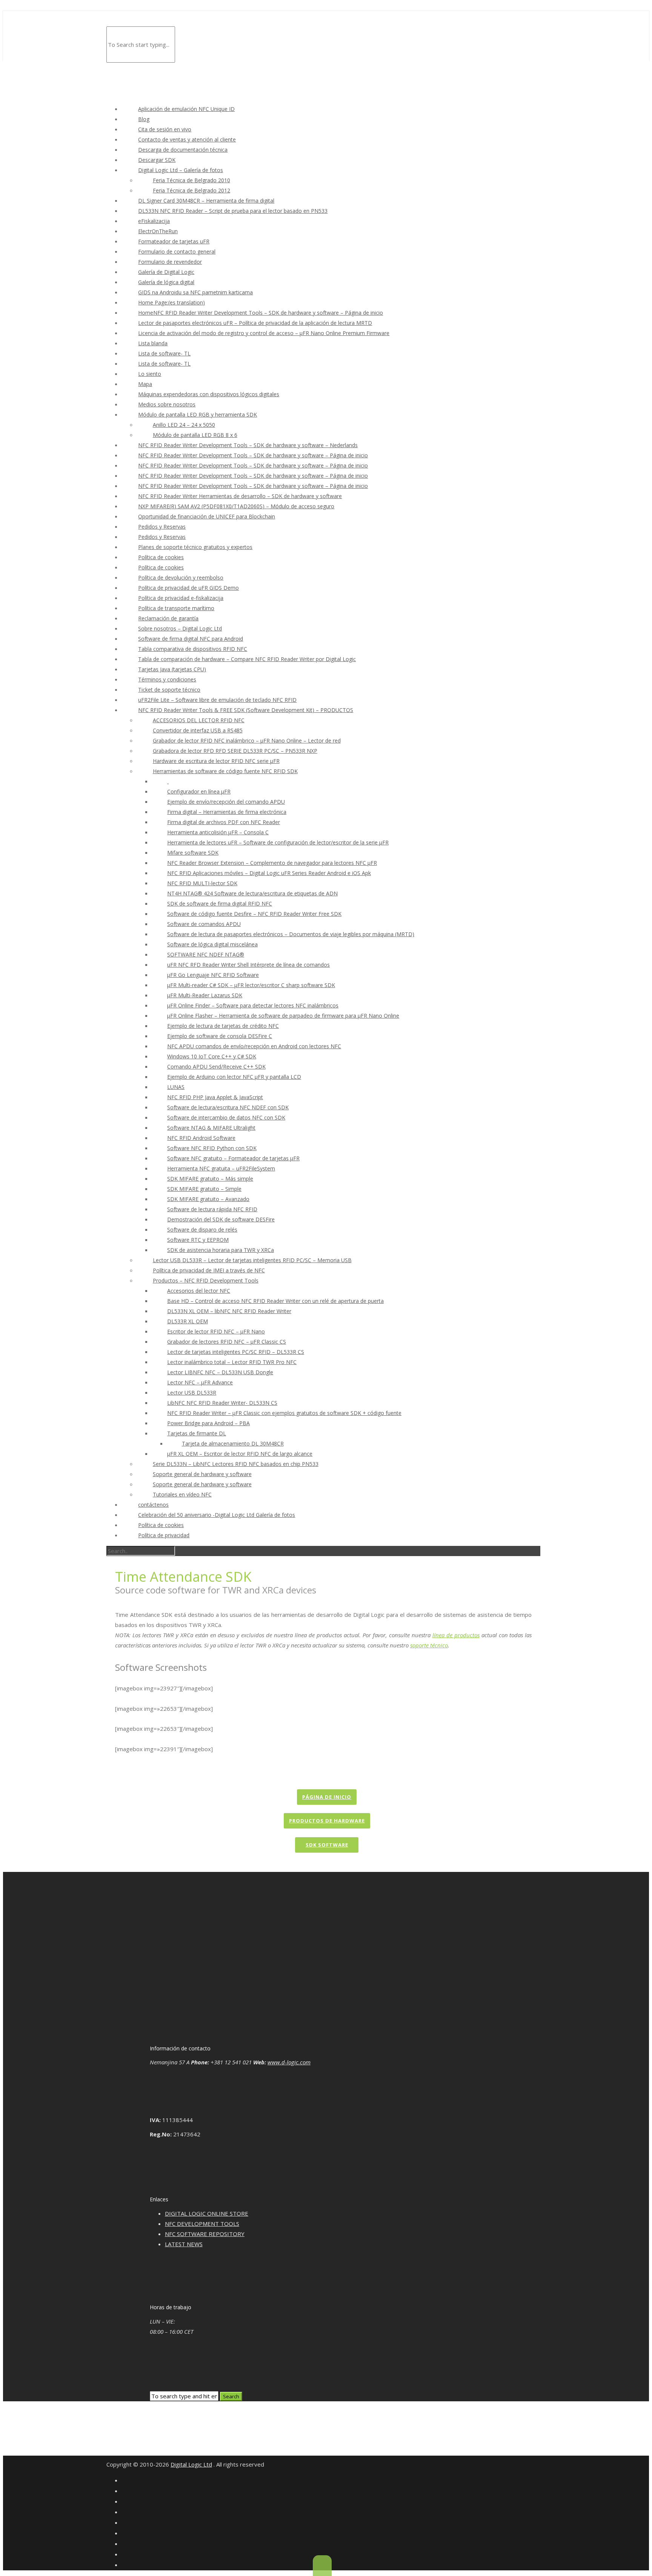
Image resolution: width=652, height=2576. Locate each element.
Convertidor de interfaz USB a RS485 (198, 730)
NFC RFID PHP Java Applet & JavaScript (215, 1097)
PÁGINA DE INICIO (327, 1797)
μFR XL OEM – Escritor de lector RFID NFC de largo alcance (240, 1454)
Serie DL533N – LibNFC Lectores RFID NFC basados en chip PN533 (236, 1464)
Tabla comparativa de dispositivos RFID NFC (193, 649)
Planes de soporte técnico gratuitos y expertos (195, 547)
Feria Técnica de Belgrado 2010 (191, 180)
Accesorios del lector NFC (199, 1291)
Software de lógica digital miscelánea (212, 944)
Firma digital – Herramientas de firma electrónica (227, 812)
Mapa (145, 384)
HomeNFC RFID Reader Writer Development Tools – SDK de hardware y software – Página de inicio (261, 313)
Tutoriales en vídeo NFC (182, 1494)
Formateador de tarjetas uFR (174, 241)
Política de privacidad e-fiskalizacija (181, 598)
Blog (144, 119)
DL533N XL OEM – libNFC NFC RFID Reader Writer (229, 1311)
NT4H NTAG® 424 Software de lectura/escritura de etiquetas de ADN (252, 893)
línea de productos (456, 1635)
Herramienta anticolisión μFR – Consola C (218, 832)
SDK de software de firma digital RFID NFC (220, 904)
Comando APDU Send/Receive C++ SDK (216, 1067)
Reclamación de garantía (168, 618)
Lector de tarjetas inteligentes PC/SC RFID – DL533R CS (236, 1352)
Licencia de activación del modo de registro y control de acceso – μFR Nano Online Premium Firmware (264, 333)
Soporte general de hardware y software (202, 1474)
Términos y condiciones (167, 679)
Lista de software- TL (164, 353)
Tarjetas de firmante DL (197, 1433)
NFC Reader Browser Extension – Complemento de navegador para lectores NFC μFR (272, 863)
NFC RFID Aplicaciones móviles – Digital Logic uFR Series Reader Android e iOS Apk (269, 873)
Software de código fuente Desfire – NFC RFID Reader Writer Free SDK (254, 914)
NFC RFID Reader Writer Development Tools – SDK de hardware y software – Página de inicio (253, 455)
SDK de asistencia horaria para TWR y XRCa (221, 1250)
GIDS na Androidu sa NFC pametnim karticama (195, 292)
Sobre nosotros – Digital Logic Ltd (180, 628)
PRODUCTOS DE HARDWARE (327, 1821)
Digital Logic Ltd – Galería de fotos (181, 170)
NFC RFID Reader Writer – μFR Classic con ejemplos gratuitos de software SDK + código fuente (284, 1413)
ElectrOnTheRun (158, 231)
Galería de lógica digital (166, 282)
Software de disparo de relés (202, 1230)
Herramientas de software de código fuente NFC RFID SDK (225, 771)
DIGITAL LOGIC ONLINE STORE (207, 2213)
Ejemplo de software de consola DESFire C (220, 1036)
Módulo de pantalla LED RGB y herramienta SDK (198, 414)
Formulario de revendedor (170, 262)
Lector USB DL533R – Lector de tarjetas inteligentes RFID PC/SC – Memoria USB (252, 1260)
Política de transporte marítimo (176, 608)
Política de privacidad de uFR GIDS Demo (188, 588)
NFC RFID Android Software (201, 1138)
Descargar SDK (157, 160)
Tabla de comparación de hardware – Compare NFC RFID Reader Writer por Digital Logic (247, 659)
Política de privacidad (164, 1535)
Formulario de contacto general (177, 251)
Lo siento (150, 374)
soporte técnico (429, 1645)
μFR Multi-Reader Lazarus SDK (205, 995)
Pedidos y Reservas (162, 527)
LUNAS (176, 1087)
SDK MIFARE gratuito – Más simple (210, 1179)
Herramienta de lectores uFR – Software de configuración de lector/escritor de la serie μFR (278, 842)
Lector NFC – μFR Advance (200, 1382)
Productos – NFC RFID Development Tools (206, 1280)
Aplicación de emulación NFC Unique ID (186, 109)
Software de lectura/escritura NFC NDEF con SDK (228, 1107)
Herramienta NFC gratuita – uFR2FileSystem (221, 1168)
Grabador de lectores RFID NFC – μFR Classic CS (227, 1342)
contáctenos (153, 1505)
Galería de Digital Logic (166, 272)
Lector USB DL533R (192, 1393)
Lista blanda (153, 343)
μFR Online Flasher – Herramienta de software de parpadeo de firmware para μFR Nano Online (283, 1016)
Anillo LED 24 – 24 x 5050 (184, 425)
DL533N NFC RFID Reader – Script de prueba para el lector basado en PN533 (233, 211)
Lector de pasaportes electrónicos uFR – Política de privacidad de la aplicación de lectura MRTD (255, 323)
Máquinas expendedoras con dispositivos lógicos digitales (209, 394)
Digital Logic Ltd (191, 2464)
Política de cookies (161, 557)
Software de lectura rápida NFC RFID (212, 1209)
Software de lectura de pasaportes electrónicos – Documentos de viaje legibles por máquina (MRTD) (291, 934)
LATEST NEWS (184, 2244)
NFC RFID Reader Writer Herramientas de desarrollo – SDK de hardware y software (240, 496)
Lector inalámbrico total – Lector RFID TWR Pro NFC (232, 1362)
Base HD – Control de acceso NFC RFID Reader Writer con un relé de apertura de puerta (275, 1301)
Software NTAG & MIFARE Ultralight (211, 1128)
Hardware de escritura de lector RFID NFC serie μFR (216, 761)
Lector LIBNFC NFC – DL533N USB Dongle (220, 1372)
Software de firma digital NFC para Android (191, 639)
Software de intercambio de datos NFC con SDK (226, 1117)
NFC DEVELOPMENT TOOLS (202, 2224)
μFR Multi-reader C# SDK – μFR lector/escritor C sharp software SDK (251, 985)
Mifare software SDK (193, 853)
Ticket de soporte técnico (169, 690)
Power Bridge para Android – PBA (208, 1423)
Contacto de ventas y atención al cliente (187, 139)
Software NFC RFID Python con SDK (212, 1148)
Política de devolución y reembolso (181, 577)
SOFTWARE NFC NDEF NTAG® (206, 954)
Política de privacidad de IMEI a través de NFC (209, 1270)
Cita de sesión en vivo (165, 129)
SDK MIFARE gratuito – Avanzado (208, 1199)
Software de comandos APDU (204, 924)
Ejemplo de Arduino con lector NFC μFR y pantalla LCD (234, 1077)
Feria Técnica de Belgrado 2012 (191, 190)
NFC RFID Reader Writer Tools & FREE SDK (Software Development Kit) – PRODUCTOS (246, 710)
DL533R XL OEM (188, 1321)
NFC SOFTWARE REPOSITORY (205, 2234)
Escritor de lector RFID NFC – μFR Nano (216, 1331)
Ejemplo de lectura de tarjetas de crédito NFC (223, 1026)
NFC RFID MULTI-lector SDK (202, 883)
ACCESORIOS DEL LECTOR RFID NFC (199, 720)
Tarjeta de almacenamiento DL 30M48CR (233, 1443)
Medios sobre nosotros (167, 404)
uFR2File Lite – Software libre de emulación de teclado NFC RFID (217, 700)
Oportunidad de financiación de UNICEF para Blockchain (207, 516)
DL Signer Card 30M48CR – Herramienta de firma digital (206, 201)
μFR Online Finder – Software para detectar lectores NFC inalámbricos (253, 1005)
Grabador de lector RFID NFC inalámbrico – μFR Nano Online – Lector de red (247, 741)
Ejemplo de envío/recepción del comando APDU (226, 802)
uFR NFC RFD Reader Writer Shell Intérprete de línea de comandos (248, 965)
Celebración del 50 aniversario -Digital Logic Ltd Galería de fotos (217, 1515)
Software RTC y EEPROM (198, 1240)
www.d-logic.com (289, 2062)
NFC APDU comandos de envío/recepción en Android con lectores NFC (254, 1046)
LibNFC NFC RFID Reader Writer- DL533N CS (222, 1403)
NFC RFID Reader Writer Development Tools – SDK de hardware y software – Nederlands (248, 445)
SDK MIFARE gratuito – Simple (204, 1189)
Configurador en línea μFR (199, 791)
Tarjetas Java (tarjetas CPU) (172, 669)
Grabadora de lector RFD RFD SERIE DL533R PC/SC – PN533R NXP (235, 751)
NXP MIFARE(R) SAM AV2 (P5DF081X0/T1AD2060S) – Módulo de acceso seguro (236, 506)
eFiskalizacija (154, 221)
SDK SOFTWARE (327, 1845)
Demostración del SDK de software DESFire (221, 1219)
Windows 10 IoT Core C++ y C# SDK (212, 1056)
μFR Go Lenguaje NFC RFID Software (213, 975)
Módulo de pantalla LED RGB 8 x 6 (195, 435)
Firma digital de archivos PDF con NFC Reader (224, 822)
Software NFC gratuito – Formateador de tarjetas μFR (233, 1158)
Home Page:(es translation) (171, 302)
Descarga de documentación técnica (183, 150)
